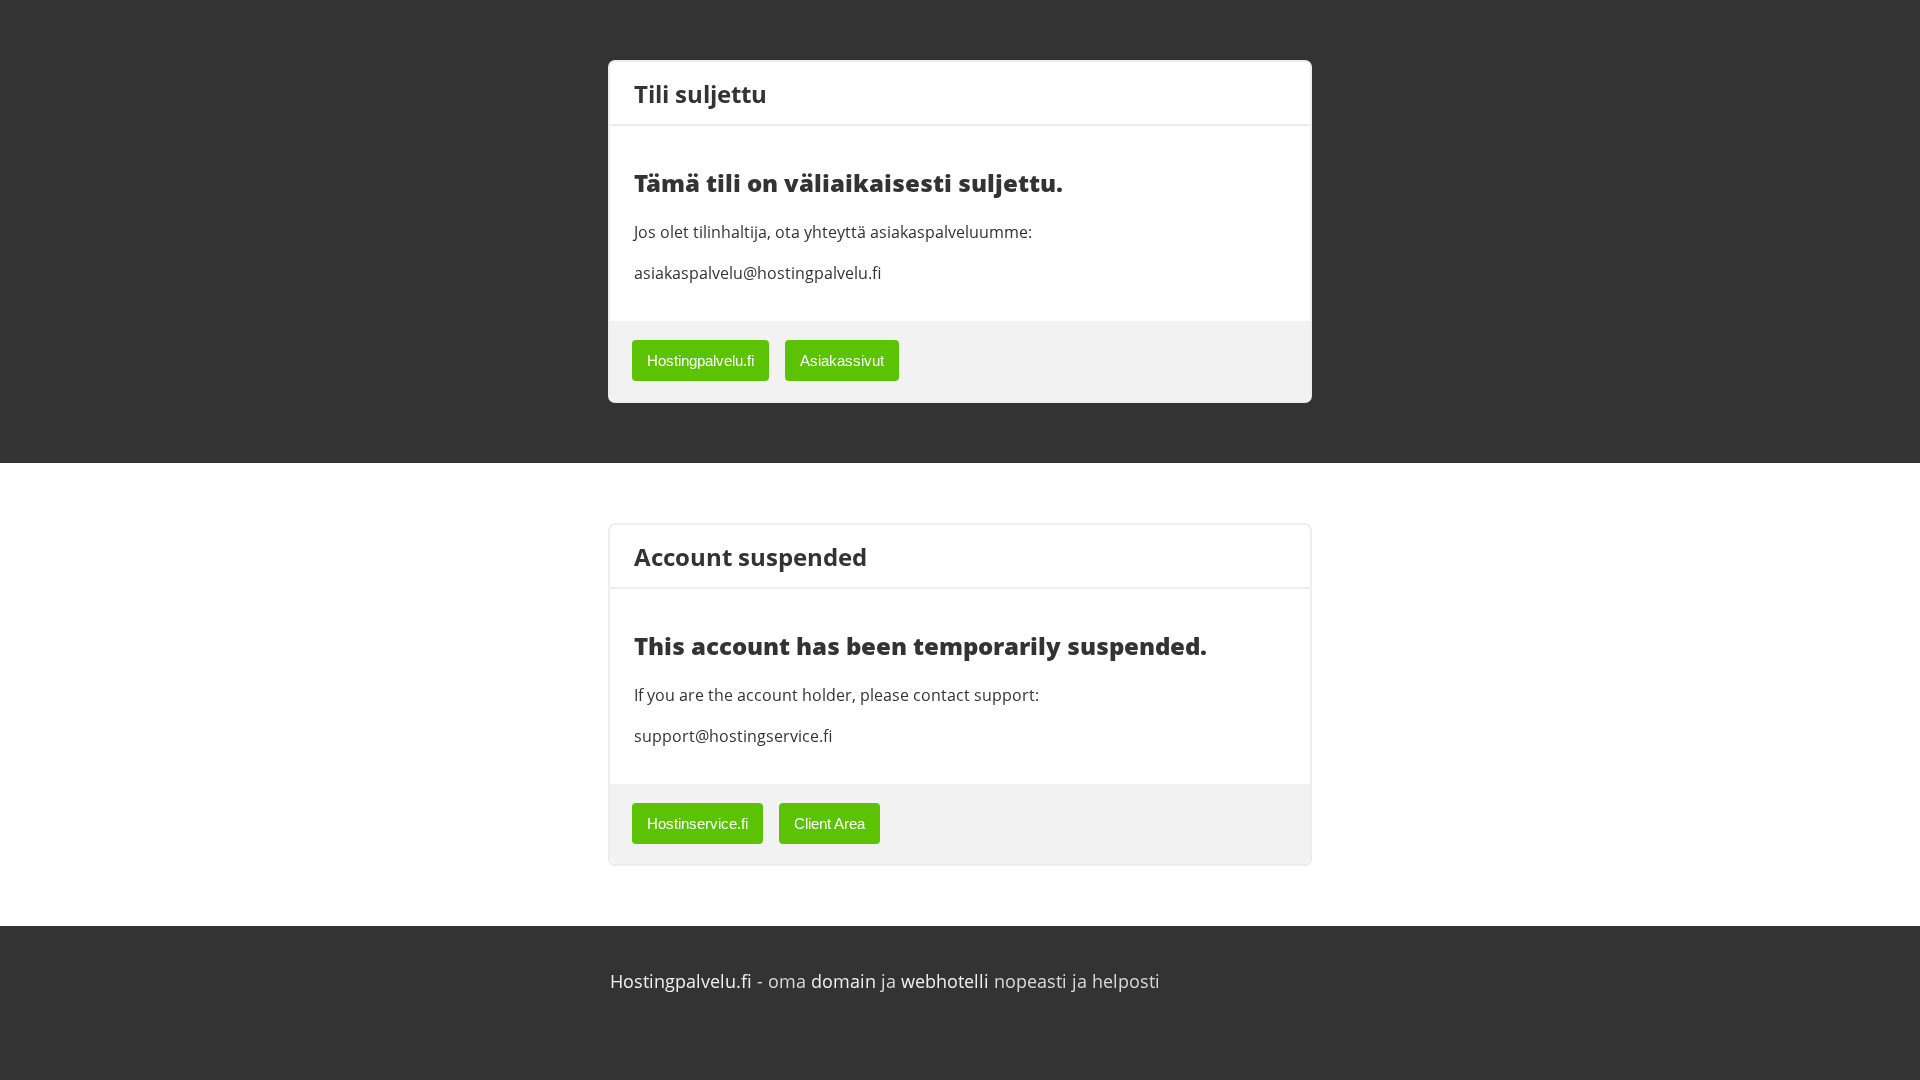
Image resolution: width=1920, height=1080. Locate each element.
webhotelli (945, 981)
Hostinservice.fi (697, 823)
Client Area (829, 823)
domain (843, 981)
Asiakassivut (842, 360)
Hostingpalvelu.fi (700, 360)
